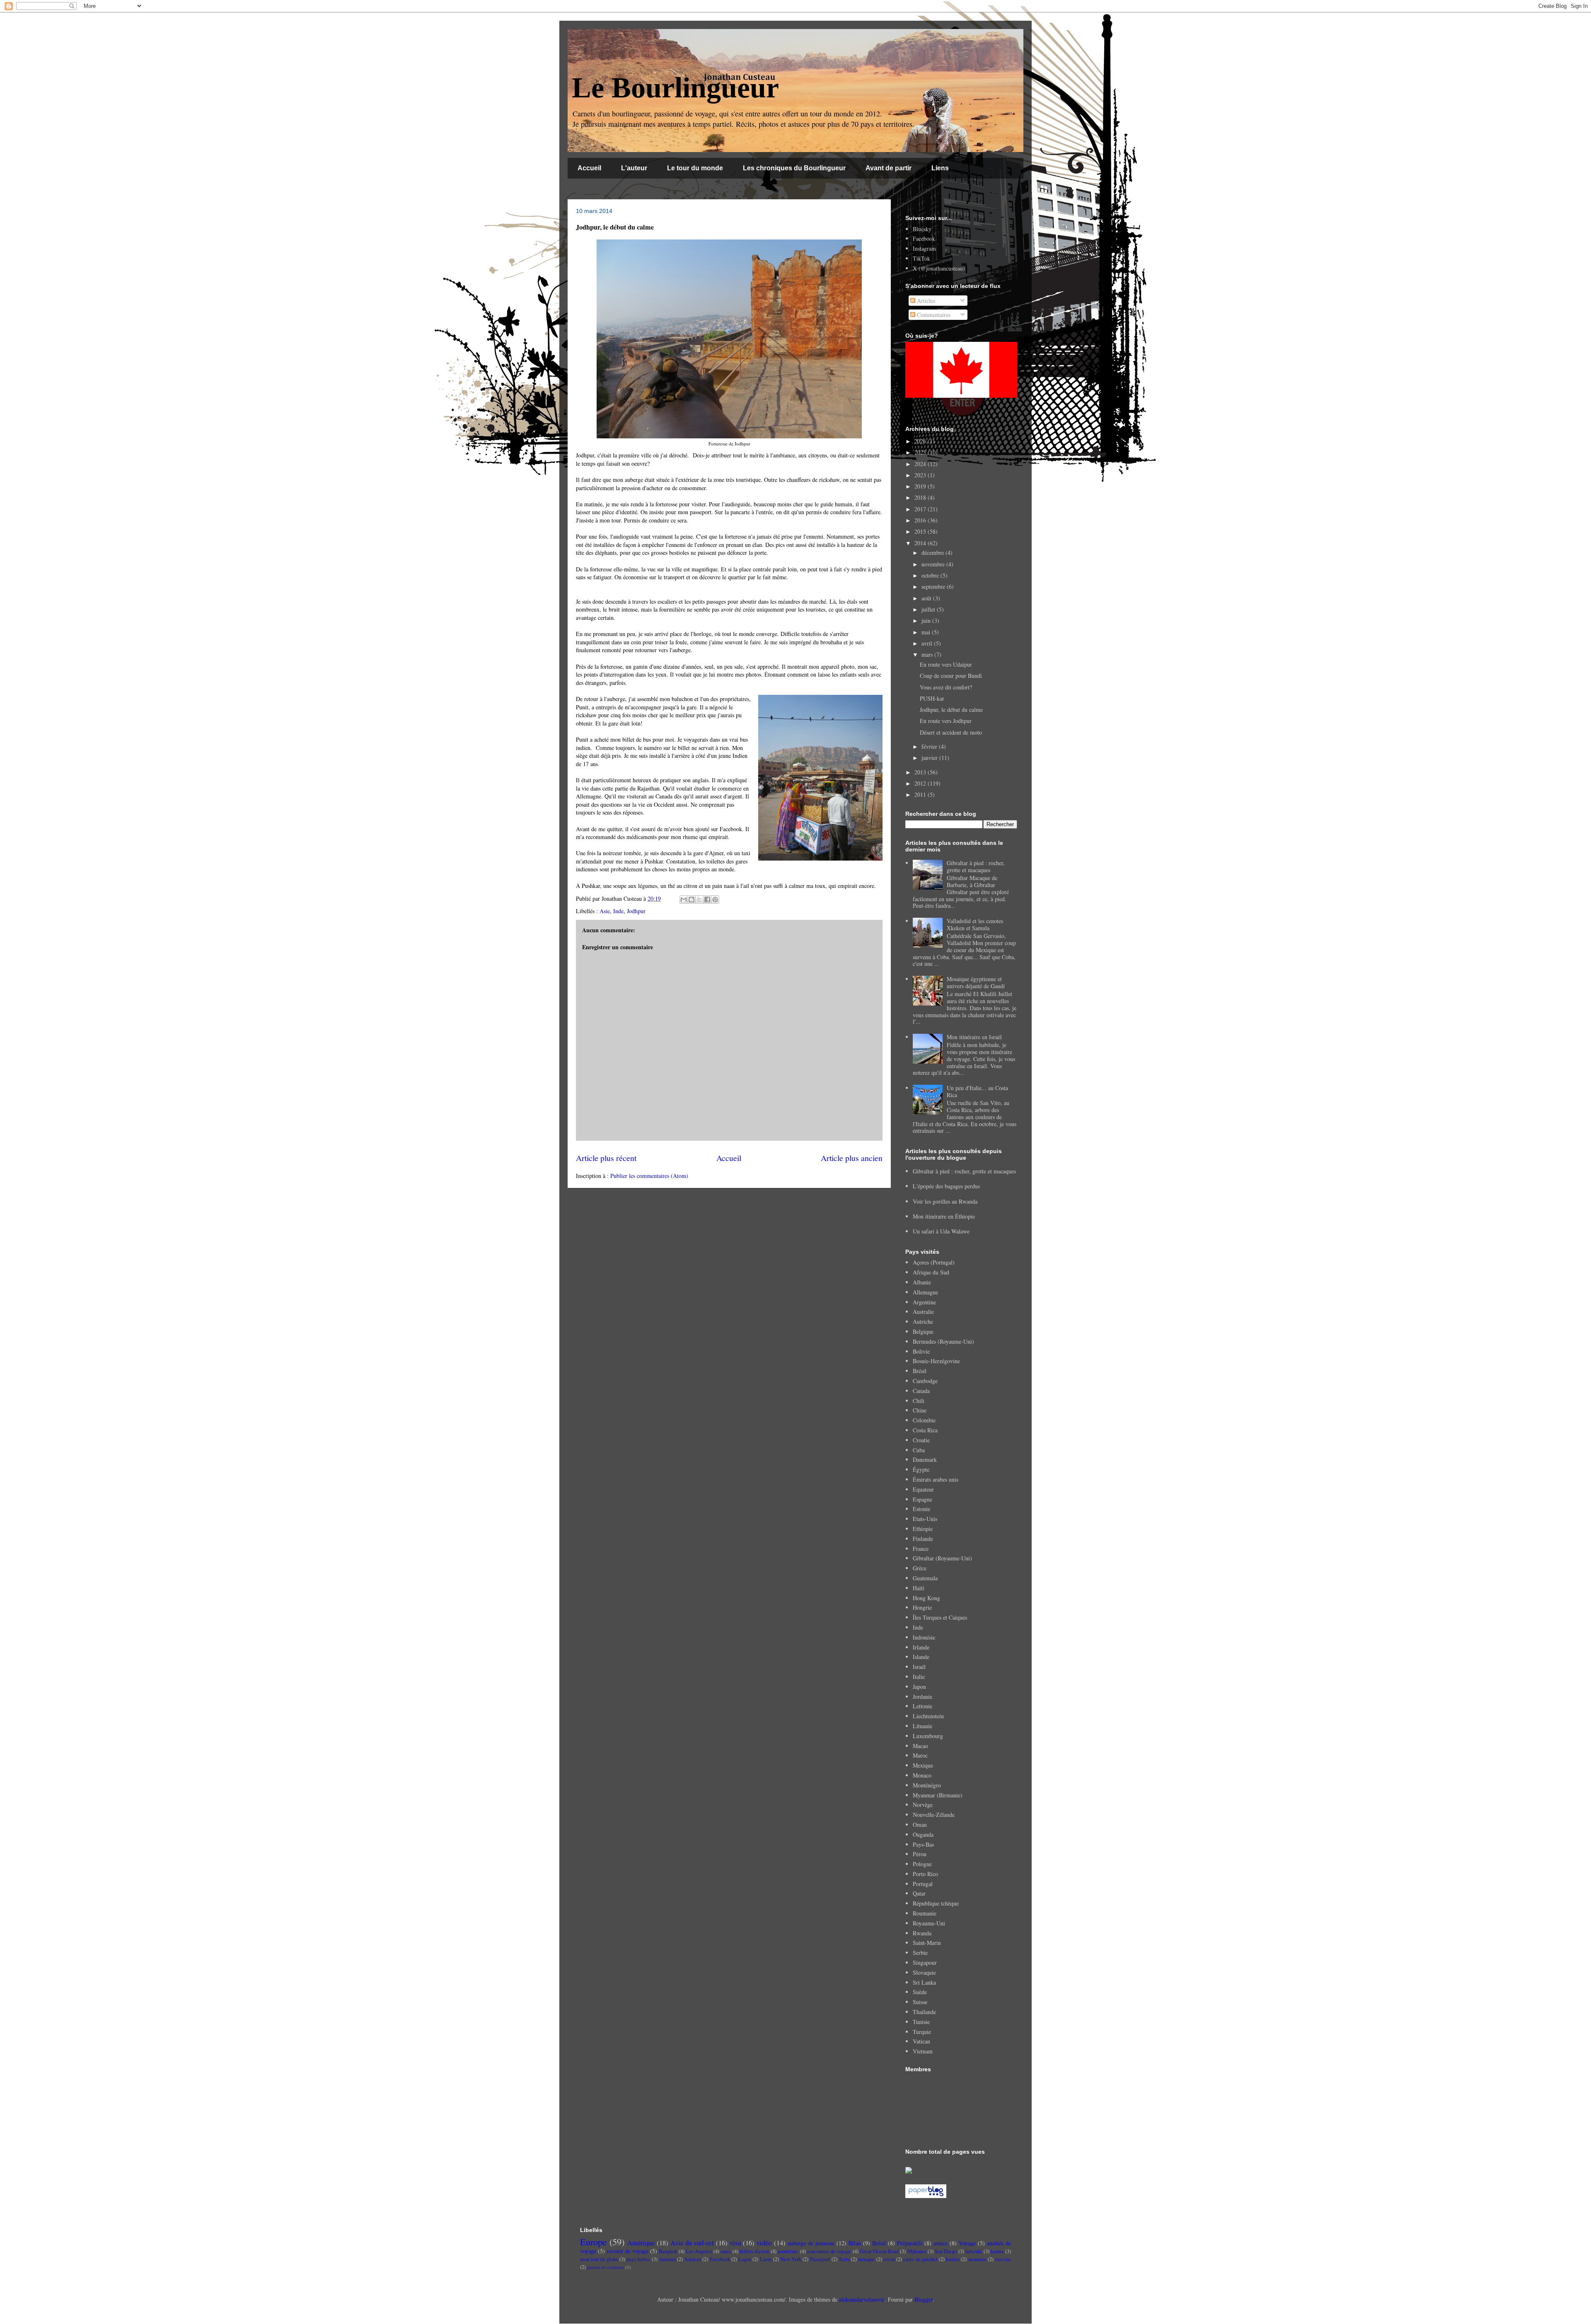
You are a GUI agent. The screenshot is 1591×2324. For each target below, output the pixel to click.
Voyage (967, 2243)
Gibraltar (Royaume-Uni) (942, 1558)
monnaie (977, 2259)
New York (791, 2259)
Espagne (922, 1499)
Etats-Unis (925, 1519)
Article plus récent (606, 1158)
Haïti (919, 1588)
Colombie (924, 1420)
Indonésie (924, 1637)
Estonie (921, 1509)
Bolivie (921, 1351)
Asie (605, 911)
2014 (921, 543)
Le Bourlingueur (675, 88)
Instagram (924, 248)
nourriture (788, 2251)
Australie (923, 1312)
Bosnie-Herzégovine (936, 1361)
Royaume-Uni (929, 1923)
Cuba (919, 1450)
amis (726, 2251)
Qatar (919, 1893)
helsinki (974, 2251)
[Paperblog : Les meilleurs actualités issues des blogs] (926, 2196)
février (930, 746)
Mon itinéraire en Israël (974, 1037)
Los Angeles (699, 2251)
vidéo (764, 2243)
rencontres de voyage (829, 2251)
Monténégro (927, 1785)
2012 (921, 783)
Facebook (924, 238)
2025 (921, 452)
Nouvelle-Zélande (934, 1815)
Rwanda (922, 1933)
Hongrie (922, 1607)
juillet (929, 609)
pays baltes (638, 2259)
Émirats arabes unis (936, 1479)
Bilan (855, 2243)
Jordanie (922, 1696)
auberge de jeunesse (811, 2243)
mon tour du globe (599, 2259)
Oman (920, 1825)
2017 (921, 509)
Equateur (923, 1489)
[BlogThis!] (692, 900)
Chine (920, 1410)
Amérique (641, 2243)
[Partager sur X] (699, 900)
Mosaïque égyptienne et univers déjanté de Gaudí (976, 982)
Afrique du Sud (931, 1272)
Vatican (921, 2041)
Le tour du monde (695, 168)
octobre (931, 575)
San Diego (946, 2251)
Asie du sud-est (692, 2243)
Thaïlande (924, 2012)
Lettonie (922, 1706)
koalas (953, 2259)
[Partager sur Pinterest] (715, 900)
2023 (921, 475)
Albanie (922, 1282)
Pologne (922, 1864)
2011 (921, 794)
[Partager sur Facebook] (707, 900)
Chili (919, 1401)
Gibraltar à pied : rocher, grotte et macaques (976, 866)
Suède (920, 1992)
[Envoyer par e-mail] (684, 900)
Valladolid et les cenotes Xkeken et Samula (975, 924)
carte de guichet (920, 2259)
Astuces (693, 2259)
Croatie (921, 1440)
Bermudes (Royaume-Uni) (943, 1341)
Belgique (923, 1331)
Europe (593, 2242)
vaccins (1003, 2259)
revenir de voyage (627, 2251)
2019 (921, 486)
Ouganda (923, 1834)
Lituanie (922, 1726)
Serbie (920, 1953)
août (927, 598)
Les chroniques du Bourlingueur (794, 168)
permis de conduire (606, 2267)
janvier (930, 758)
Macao (920, 1746)
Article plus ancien (852, 1158)
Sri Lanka (924, 1982)
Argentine (924, 1302)
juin (927, 620)
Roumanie (925, 1913)
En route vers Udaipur (946, 664)
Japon (919, 1687)
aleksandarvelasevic (862, 2299)
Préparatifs (910, 2243)
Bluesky (922, 229)
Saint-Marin (927, 1943)
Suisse (920, 2002)
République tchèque (936, 1903)
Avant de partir (889, 168)
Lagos (745, 2259)
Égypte (921, 1469)
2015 (921, 531)
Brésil (920, 1371)
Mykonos (917, 2251)
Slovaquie (924, 1972)
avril (928, 643)
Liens (940, 168)
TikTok (921, 258)
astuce (941, 2243)
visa (735, 2243)
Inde (618, 911)
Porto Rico (925, 1874)
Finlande (923, 1539)
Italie (919, 1677)
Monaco (922, 1775)
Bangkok (668, 2251)
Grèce (920, 1568)
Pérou (920, 1854)
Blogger (924, 2299)
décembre (933, 553)
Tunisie (921, 2022)
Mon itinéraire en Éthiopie (944, 1216)
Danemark (925, 1459)
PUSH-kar (932, 698)
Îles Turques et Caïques (940, 1617)
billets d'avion (754, 2251)
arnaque (866, 2259)
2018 (921, 497)
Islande (921, 1657)
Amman (667, 2259)
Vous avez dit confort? (946, 687)
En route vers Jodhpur (946, 721)
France (921, 1549)
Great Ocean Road (879, 2251)
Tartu (844, 2259)
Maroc (920, 1755)
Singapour (925, 1962)
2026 (921, 441)
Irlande (921, 1647)
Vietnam (923, 2051)
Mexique (923, 1765)
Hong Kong (926, 1598)
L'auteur (634, 168)
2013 (921, 772)
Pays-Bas (923, 1844)
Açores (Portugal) (934, 1262)
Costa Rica (925, 1430)
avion (889, 2259)
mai (927, 632)
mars (928, 654)
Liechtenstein (928, 1716)
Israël (919, 1667)
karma (997, 2251)
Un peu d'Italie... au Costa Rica (977, 1091)
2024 (921, 464)
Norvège (923, 1805)
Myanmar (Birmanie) (938, 1795)
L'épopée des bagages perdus (946, 1186)
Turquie (922, 2032)
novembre (934, 564)
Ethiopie (923, 1529)
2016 (921, 520)
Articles (925, 301)
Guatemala (925, 1578)
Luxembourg (928, 1736)
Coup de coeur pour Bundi (951, 676)
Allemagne (925, 1292)
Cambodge (925, 1381)
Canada (921, 1391)
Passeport (820, 2259)
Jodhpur (636, 911)
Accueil (589, 168)
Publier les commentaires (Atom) (649, 1176)
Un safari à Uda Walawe (941, 1231)
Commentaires (933, 315)
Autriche (923, 1322)
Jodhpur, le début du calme (951, 710)
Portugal (923, 1884)
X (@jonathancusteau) (939, 268)
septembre (934, 586)
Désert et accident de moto (951, 732)
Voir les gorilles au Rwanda (945, 1201)
